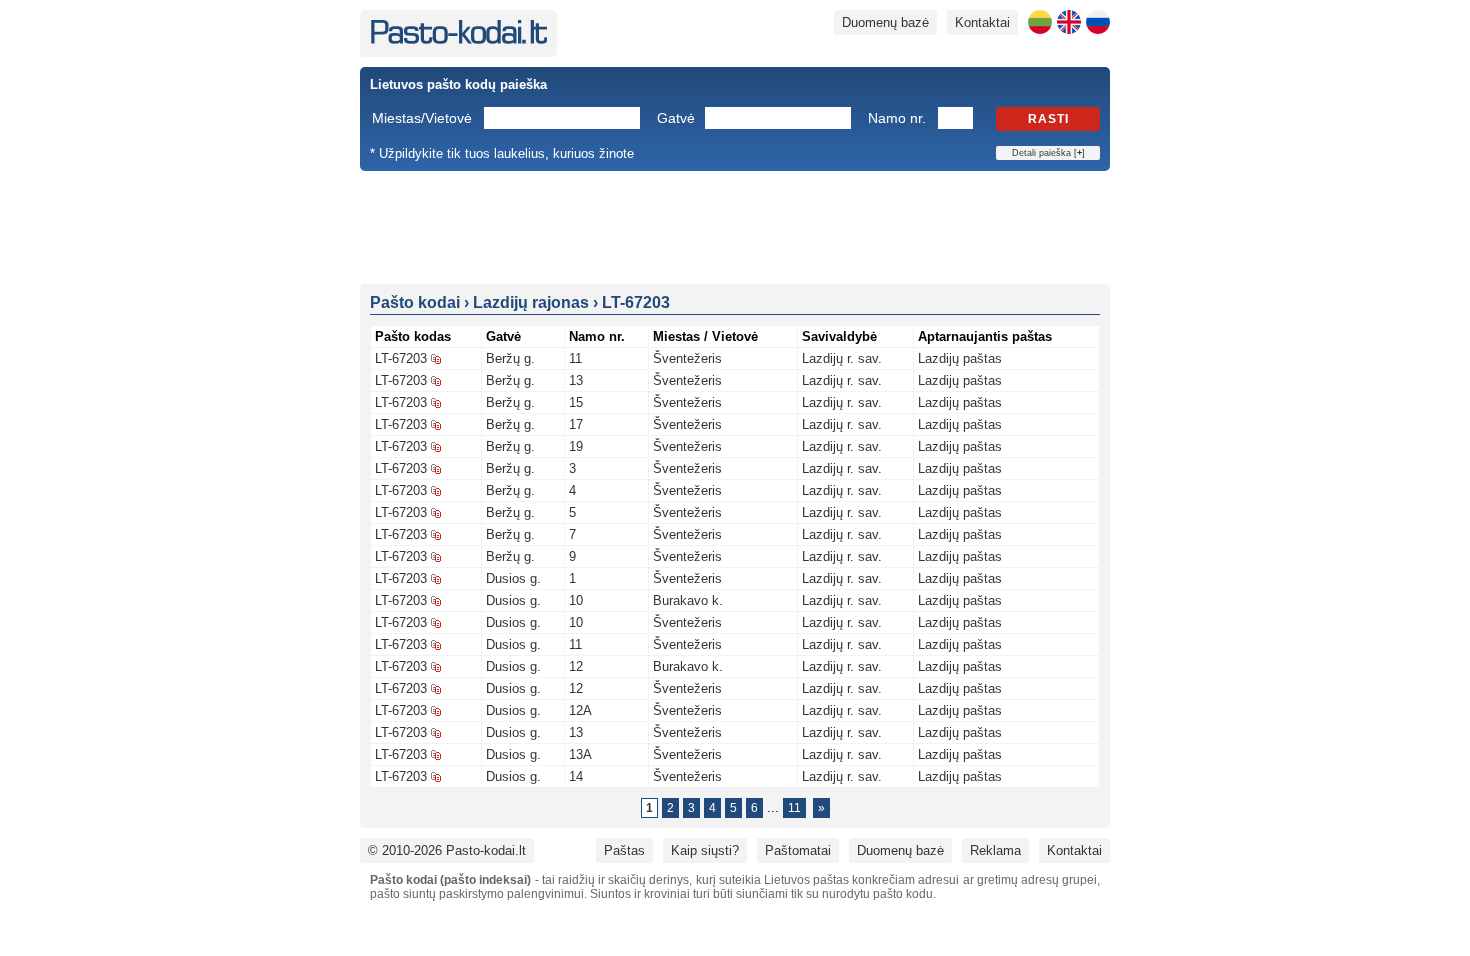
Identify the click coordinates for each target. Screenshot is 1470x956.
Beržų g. (510, 358)
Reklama (995, 850)
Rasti (1048, 119)
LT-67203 (401, 358)
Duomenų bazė (885, 22)
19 (576, 446)
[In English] (1069, 22)
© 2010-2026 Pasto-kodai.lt (447, 850)
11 (575, 358)
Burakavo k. (688, 600)
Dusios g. (513, 578)
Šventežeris (687, 358)
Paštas (624, 850)
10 (576, 600)
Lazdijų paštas (960, 358)
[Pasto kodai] (458, 39)
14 (576, 776)
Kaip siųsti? (705, 850)
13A (580, 754)
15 (576, 402)
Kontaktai (982, 22)
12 (576, 666)
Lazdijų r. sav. (842, 358)
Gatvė (676, 118)
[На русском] (1098, 22)
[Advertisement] (735, 226)
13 (576, 380)
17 (576, 424)
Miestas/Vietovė (422, 118)
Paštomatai (798, 850)
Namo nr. (897, 118)
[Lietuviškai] (1040, 22)
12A (580, 710)
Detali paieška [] (1048, 153)
